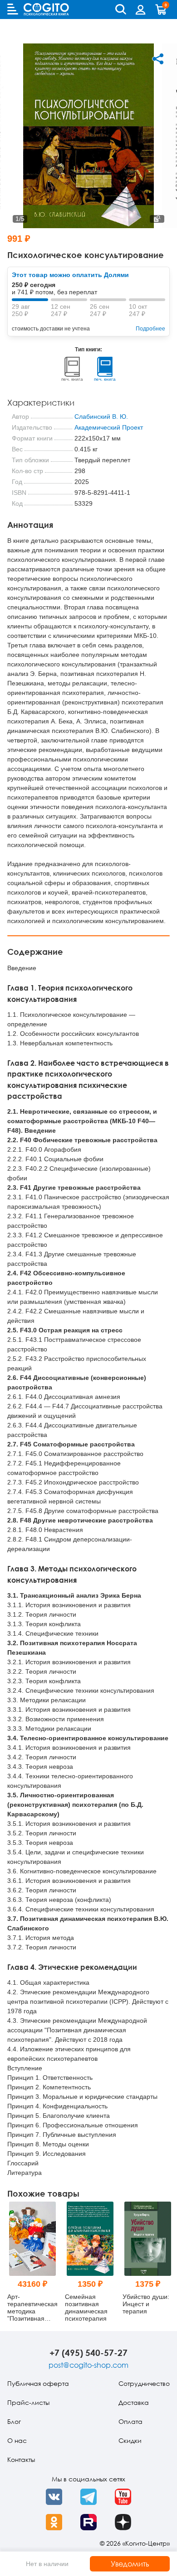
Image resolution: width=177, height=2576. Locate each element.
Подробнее (150, 329)
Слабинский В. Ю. (101, 417)
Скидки (130, 2440)
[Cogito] (46, 9)
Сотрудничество (144, 2383)
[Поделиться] (158, 59)
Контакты (21, 2459)
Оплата (130, 2421)
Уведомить (130, 2564)
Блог (14, 2421)
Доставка (134, 2402)
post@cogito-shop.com (88, 2365)
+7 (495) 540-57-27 (88, 2353)
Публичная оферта (38, 2383)
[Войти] (141, 10)
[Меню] (13, 9)
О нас (17, 2440)
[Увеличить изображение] (157, 219)
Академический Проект (109, 427)
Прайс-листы (28, 2402)
